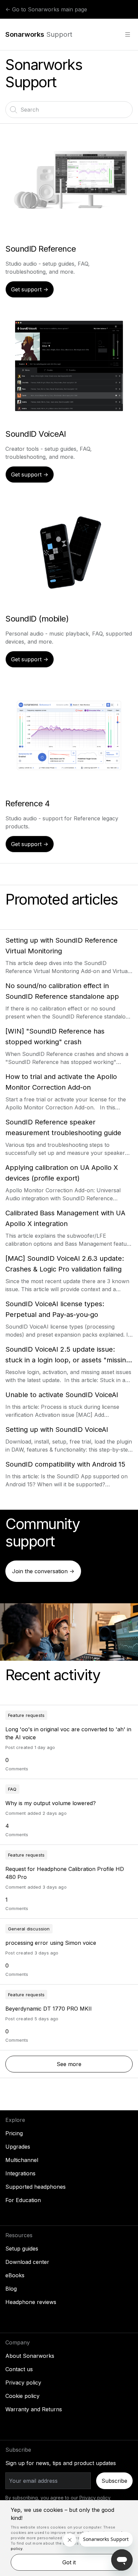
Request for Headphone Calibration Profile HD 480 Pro (65, 1873)
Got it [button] (69, 2562)
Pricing (14, 2133)
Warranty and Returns (34, 2409)
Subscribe (114, 2481)
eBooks (15, 2275)
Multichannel (22, 2160)
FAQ (12, 1789)
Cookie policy (22, 2396)
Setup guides (22, 2249)
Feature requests (26, 1715)
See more (95, 2064)
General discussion (29, 1929)
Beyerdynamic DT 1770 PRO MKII (49, 2009)
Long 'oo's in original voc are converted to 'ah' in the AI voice (68, 1733)
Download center (27, 2262)
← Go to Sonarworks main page (46, 9)
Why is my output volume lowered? (51, 1803)
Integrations (20, 2173)
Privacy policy (23, 2383)
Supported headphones (36, 2187)
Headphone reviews (31, 2302)
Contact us (19, 2369)
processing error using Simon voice (51, 1943)
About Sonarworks (30, 2356)
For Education (23, 2200)
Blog (11, 2289)
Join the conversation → (43, 1571)
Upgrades (18, 2147)
